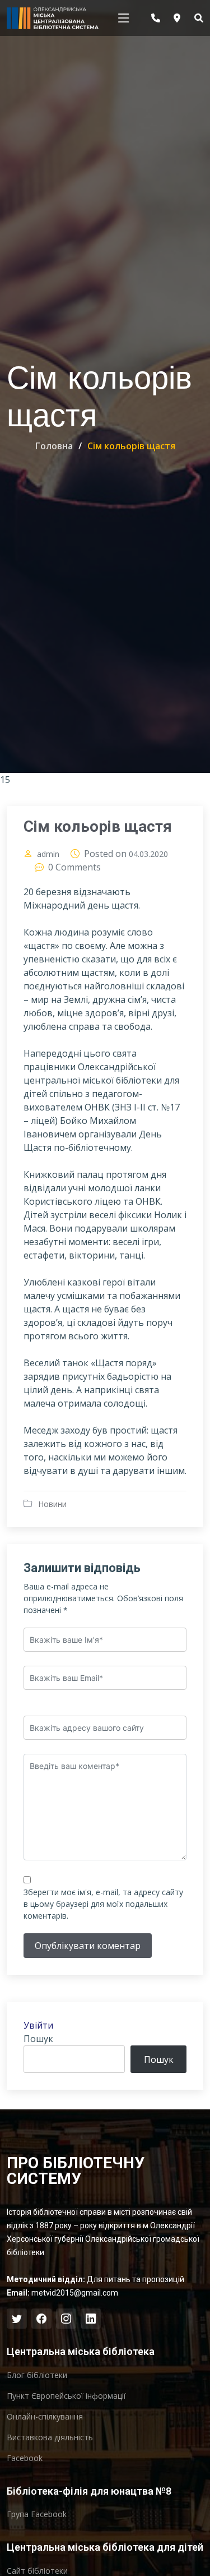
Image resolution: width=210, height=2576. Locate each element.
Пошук (38, 2039)
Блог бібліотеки (37, 2375)
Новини (52, 1504)
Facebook (25, 2458)
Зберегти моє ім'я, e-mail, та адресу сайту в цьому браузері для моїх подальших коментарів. (103, 1904)
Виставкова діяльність (50, 2437)
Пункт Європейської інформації (66, 2396)
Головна (54, 446)
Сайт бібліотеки (37, 2571)
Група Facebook (37, 2514)
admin (48, 854)
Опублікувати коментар (88, 1946)
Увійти (38, 2025)
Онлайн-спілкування (45, 2417)
